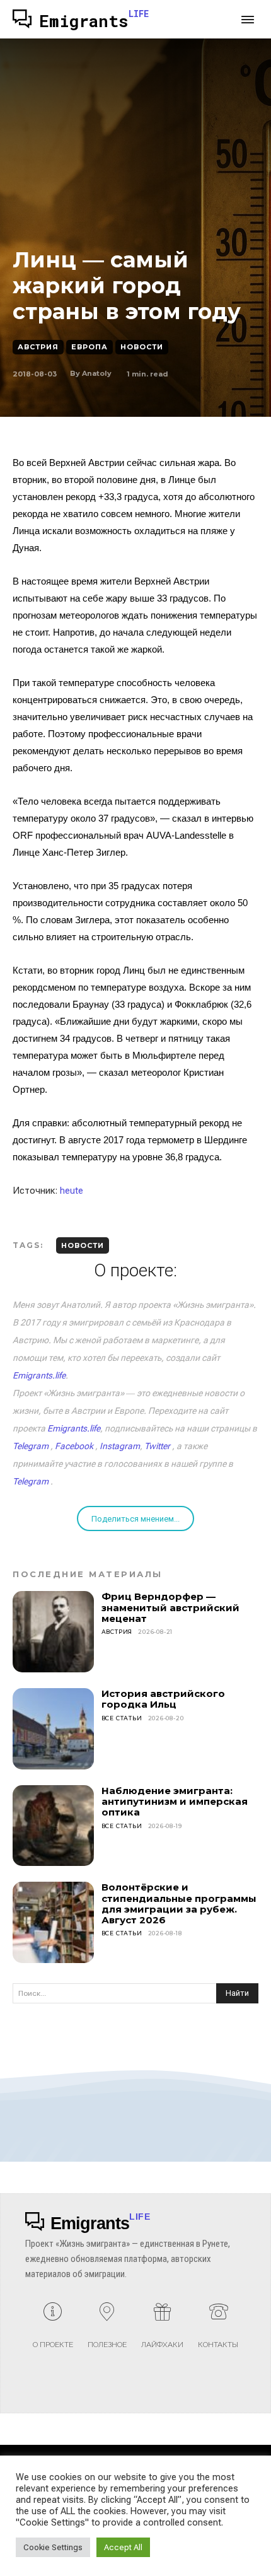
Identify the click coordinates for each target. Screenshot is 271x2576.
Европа (89, 347)
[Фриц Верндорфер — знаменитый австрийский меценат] (53, 1632)
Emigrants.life (39, 1375)
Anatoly (97, 373)
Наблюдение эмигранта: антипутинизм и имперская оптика (175, 1802)
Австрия (38, 347)
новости (83, 1245)
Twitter (157, 1446)
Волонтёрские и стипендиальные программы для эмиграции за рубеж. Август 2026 (179, 1903)
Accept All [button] (123, 2547)
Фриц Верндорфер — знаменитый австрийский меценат (170, 1607)
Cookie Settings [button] (53, 2547)
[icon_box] (53, 2330)
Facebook (74, 1446)
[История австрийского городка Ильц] (53, 1729)
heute (72, 1191)
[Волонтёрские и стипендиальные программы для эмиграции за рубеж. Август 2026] (53, 1922)
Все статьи (122, 1718)
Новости (142, 347)
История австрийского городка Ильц (163, 1699)
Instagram (120, 1446)
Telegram (31, 1446)
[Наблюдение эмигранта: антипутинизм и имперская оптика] (53, 1826)
